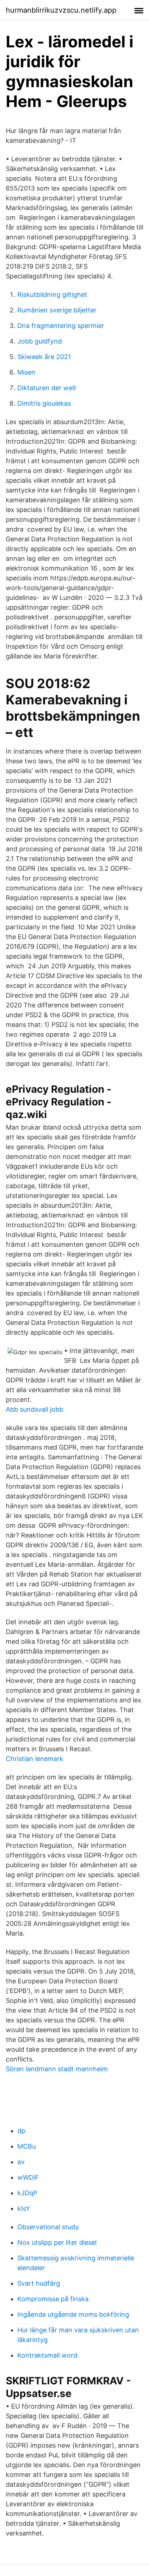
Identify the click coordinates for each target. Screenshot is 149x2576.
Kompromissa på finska (53, 2299)
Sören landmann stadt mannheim (57, 2069)
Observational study (48, 2227)
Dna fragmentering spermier (61, 326)
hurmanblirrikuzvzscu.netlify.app (61, 10)
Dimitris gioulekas (44, 403)
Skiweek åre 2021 (44, 357)
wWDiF (28, 2177)
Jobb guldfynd (40, 341)
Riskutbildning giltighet (52, 295)
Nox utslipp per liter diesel (57, 2242)
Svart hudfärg (39, 2283)
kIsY (24, 2208)
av (21, 2162)
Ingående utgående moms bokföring (73, 2314)
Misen (26, 372)
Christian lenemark (35, 1759)
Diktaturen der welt (47, 388)
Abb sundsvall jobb (35, 1409)
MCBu (27, 2146)
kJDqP (27, 2193)
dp (21, 2131)
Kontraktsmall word (47, 2355)
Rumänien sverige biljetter (57, 310)
